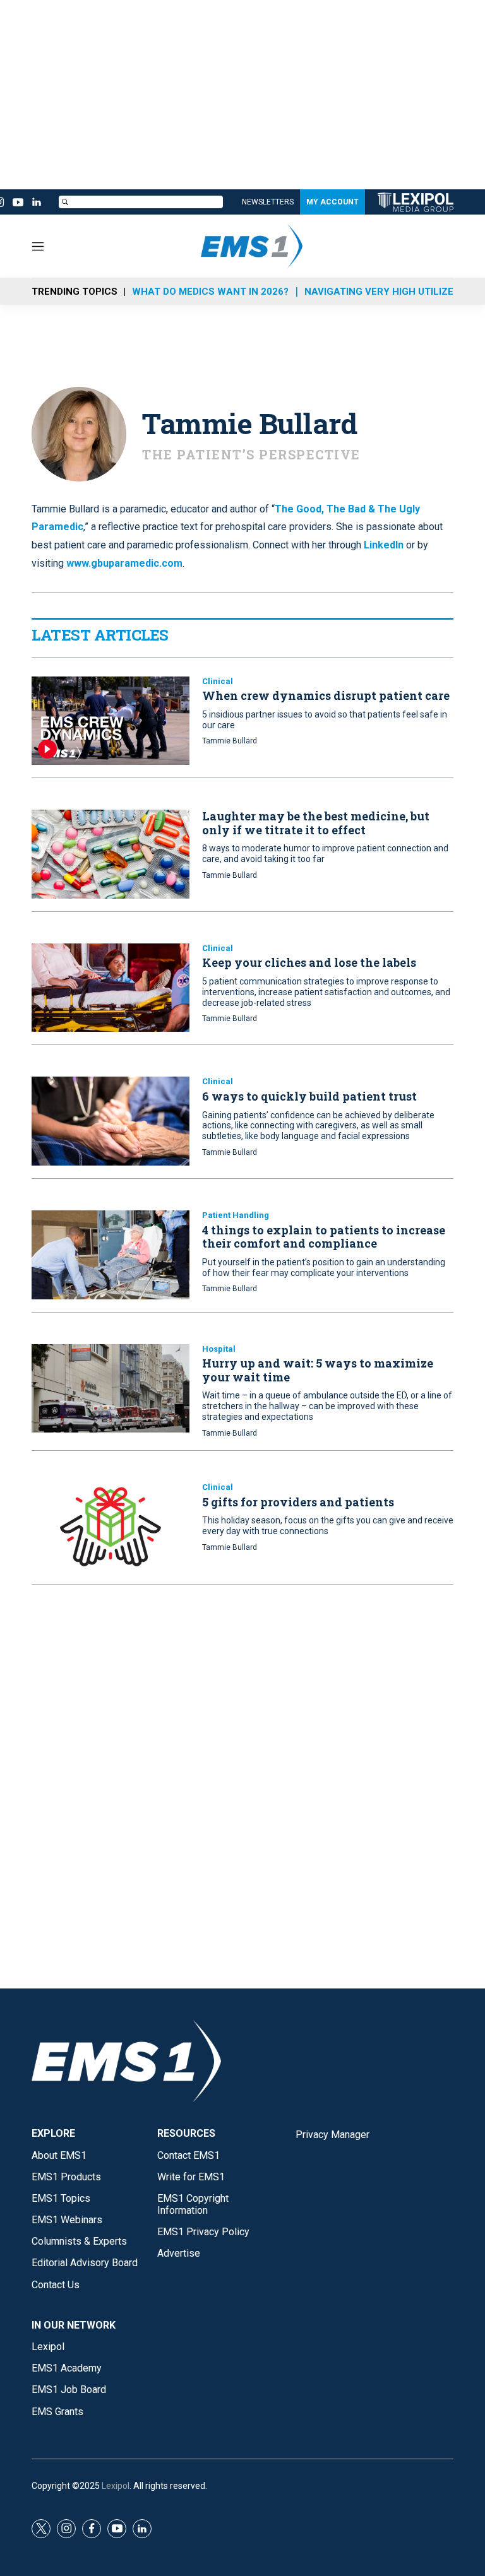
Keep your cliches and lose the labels (309, 962)
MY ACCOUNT (332, 202)
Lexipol (116, 2486)
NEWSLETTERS (268, 202)
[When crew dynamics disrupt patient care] (111, 721)
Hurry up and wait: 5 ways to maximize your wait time (318, 1370)
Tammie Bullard (230, 741)
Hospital (219, 1349)
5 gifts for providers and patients (298, 1502)
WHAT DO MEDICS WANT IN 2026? (210, 292)
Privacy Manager (332, 2135)
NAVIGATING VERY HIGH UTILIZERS (385, 292)
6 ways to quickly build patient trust (309, 1096)
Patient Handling (236, 1215)
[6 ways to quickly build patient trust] (111, 1121)
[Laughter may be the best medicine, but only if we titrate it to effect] (111, 854)
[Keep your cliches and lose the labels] (111, 988)
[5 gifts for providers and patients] (111, 1527)
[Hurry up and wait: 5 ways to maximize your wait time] (111, 1389)
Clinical (218, 681)
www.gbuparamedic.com (124, 563)
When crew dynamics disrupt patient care (326, 695)
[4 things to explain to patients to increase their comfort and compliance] (111, 1255)
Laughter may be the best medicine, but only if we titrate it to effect (316, 823)
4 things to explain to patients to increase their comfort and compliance (324, 1237)
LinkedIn (384, 545)
